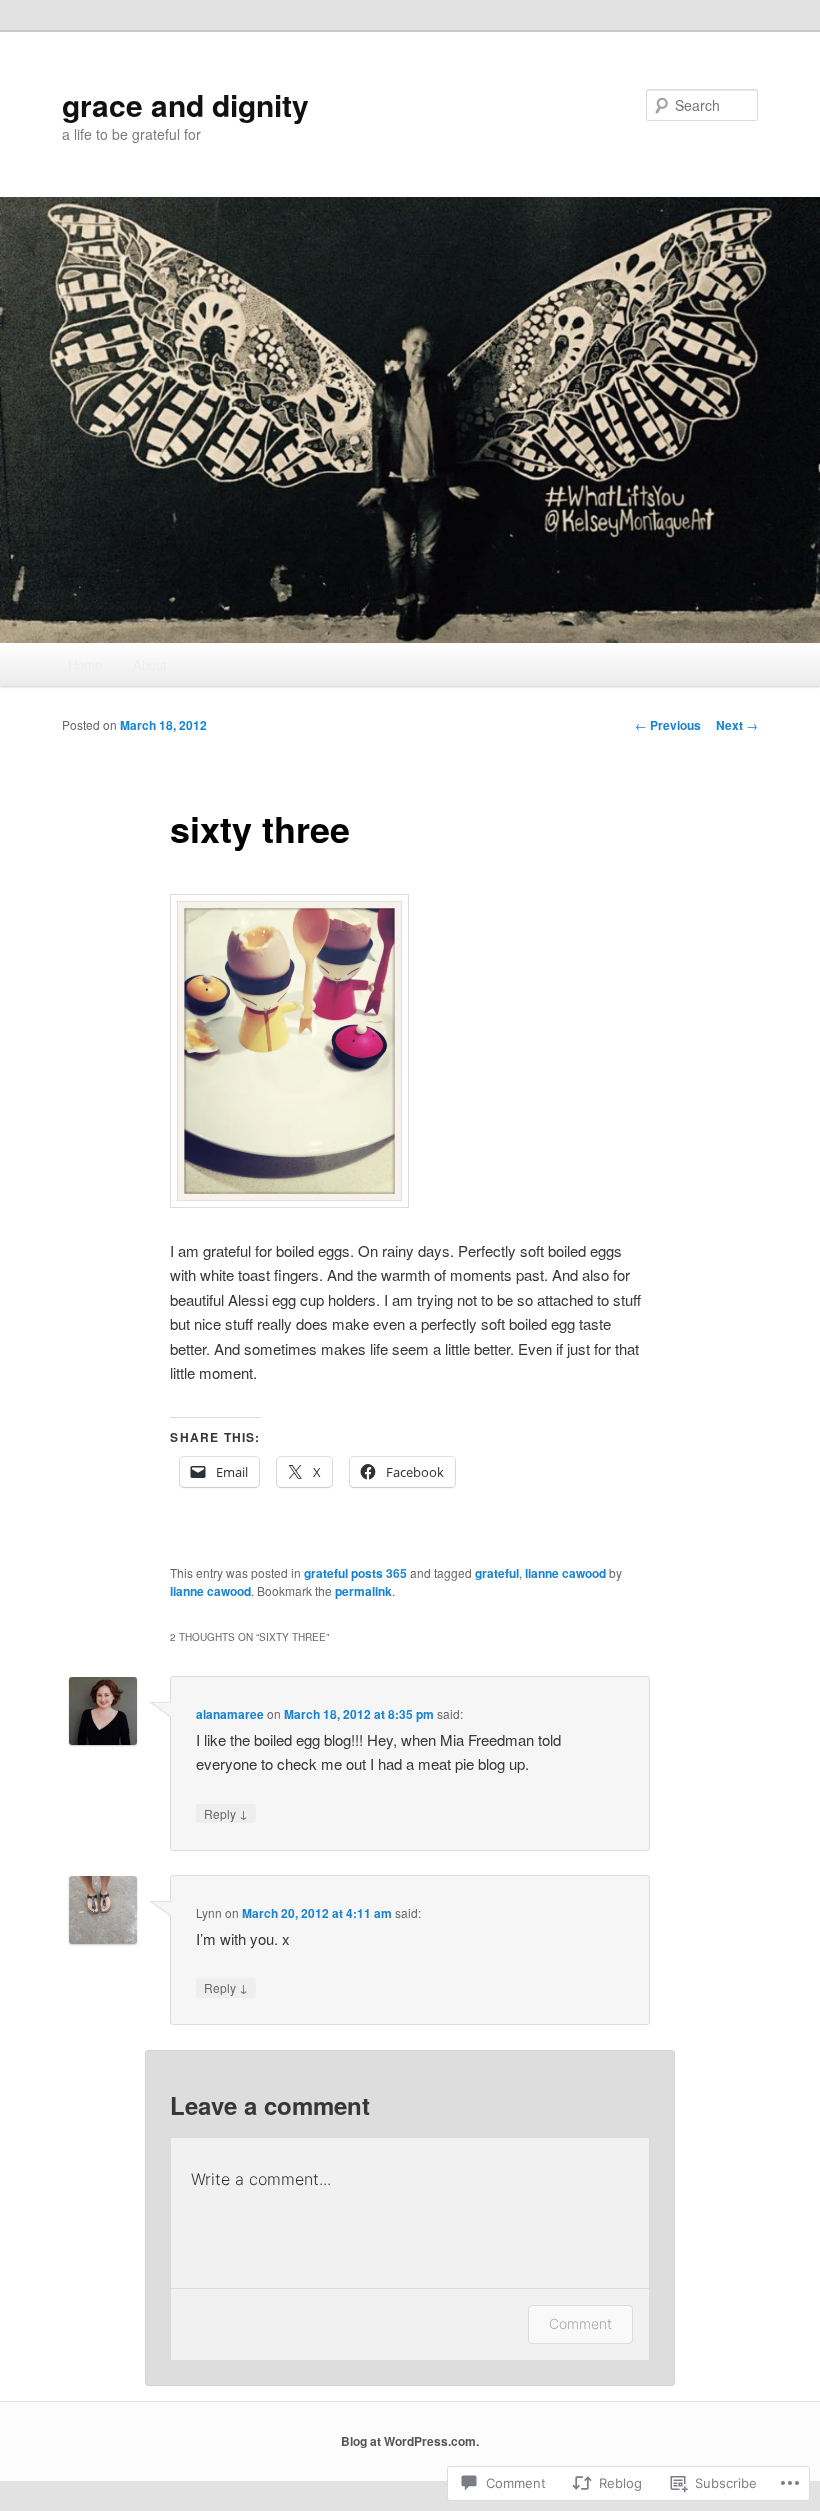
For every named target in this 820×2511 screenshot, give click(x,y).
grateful (497, 1573)
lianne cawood (565, 1573)
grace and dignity (185, 104)
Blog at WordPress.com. (410, 2441)
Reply (226, 1813)
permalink (363, 1591)
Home (85, 664)
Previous (668, 725)
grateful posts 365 (355, 1573)
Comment (580, 2323)
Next (737, 725)
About (150, 664)
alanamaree (230, 1714)
